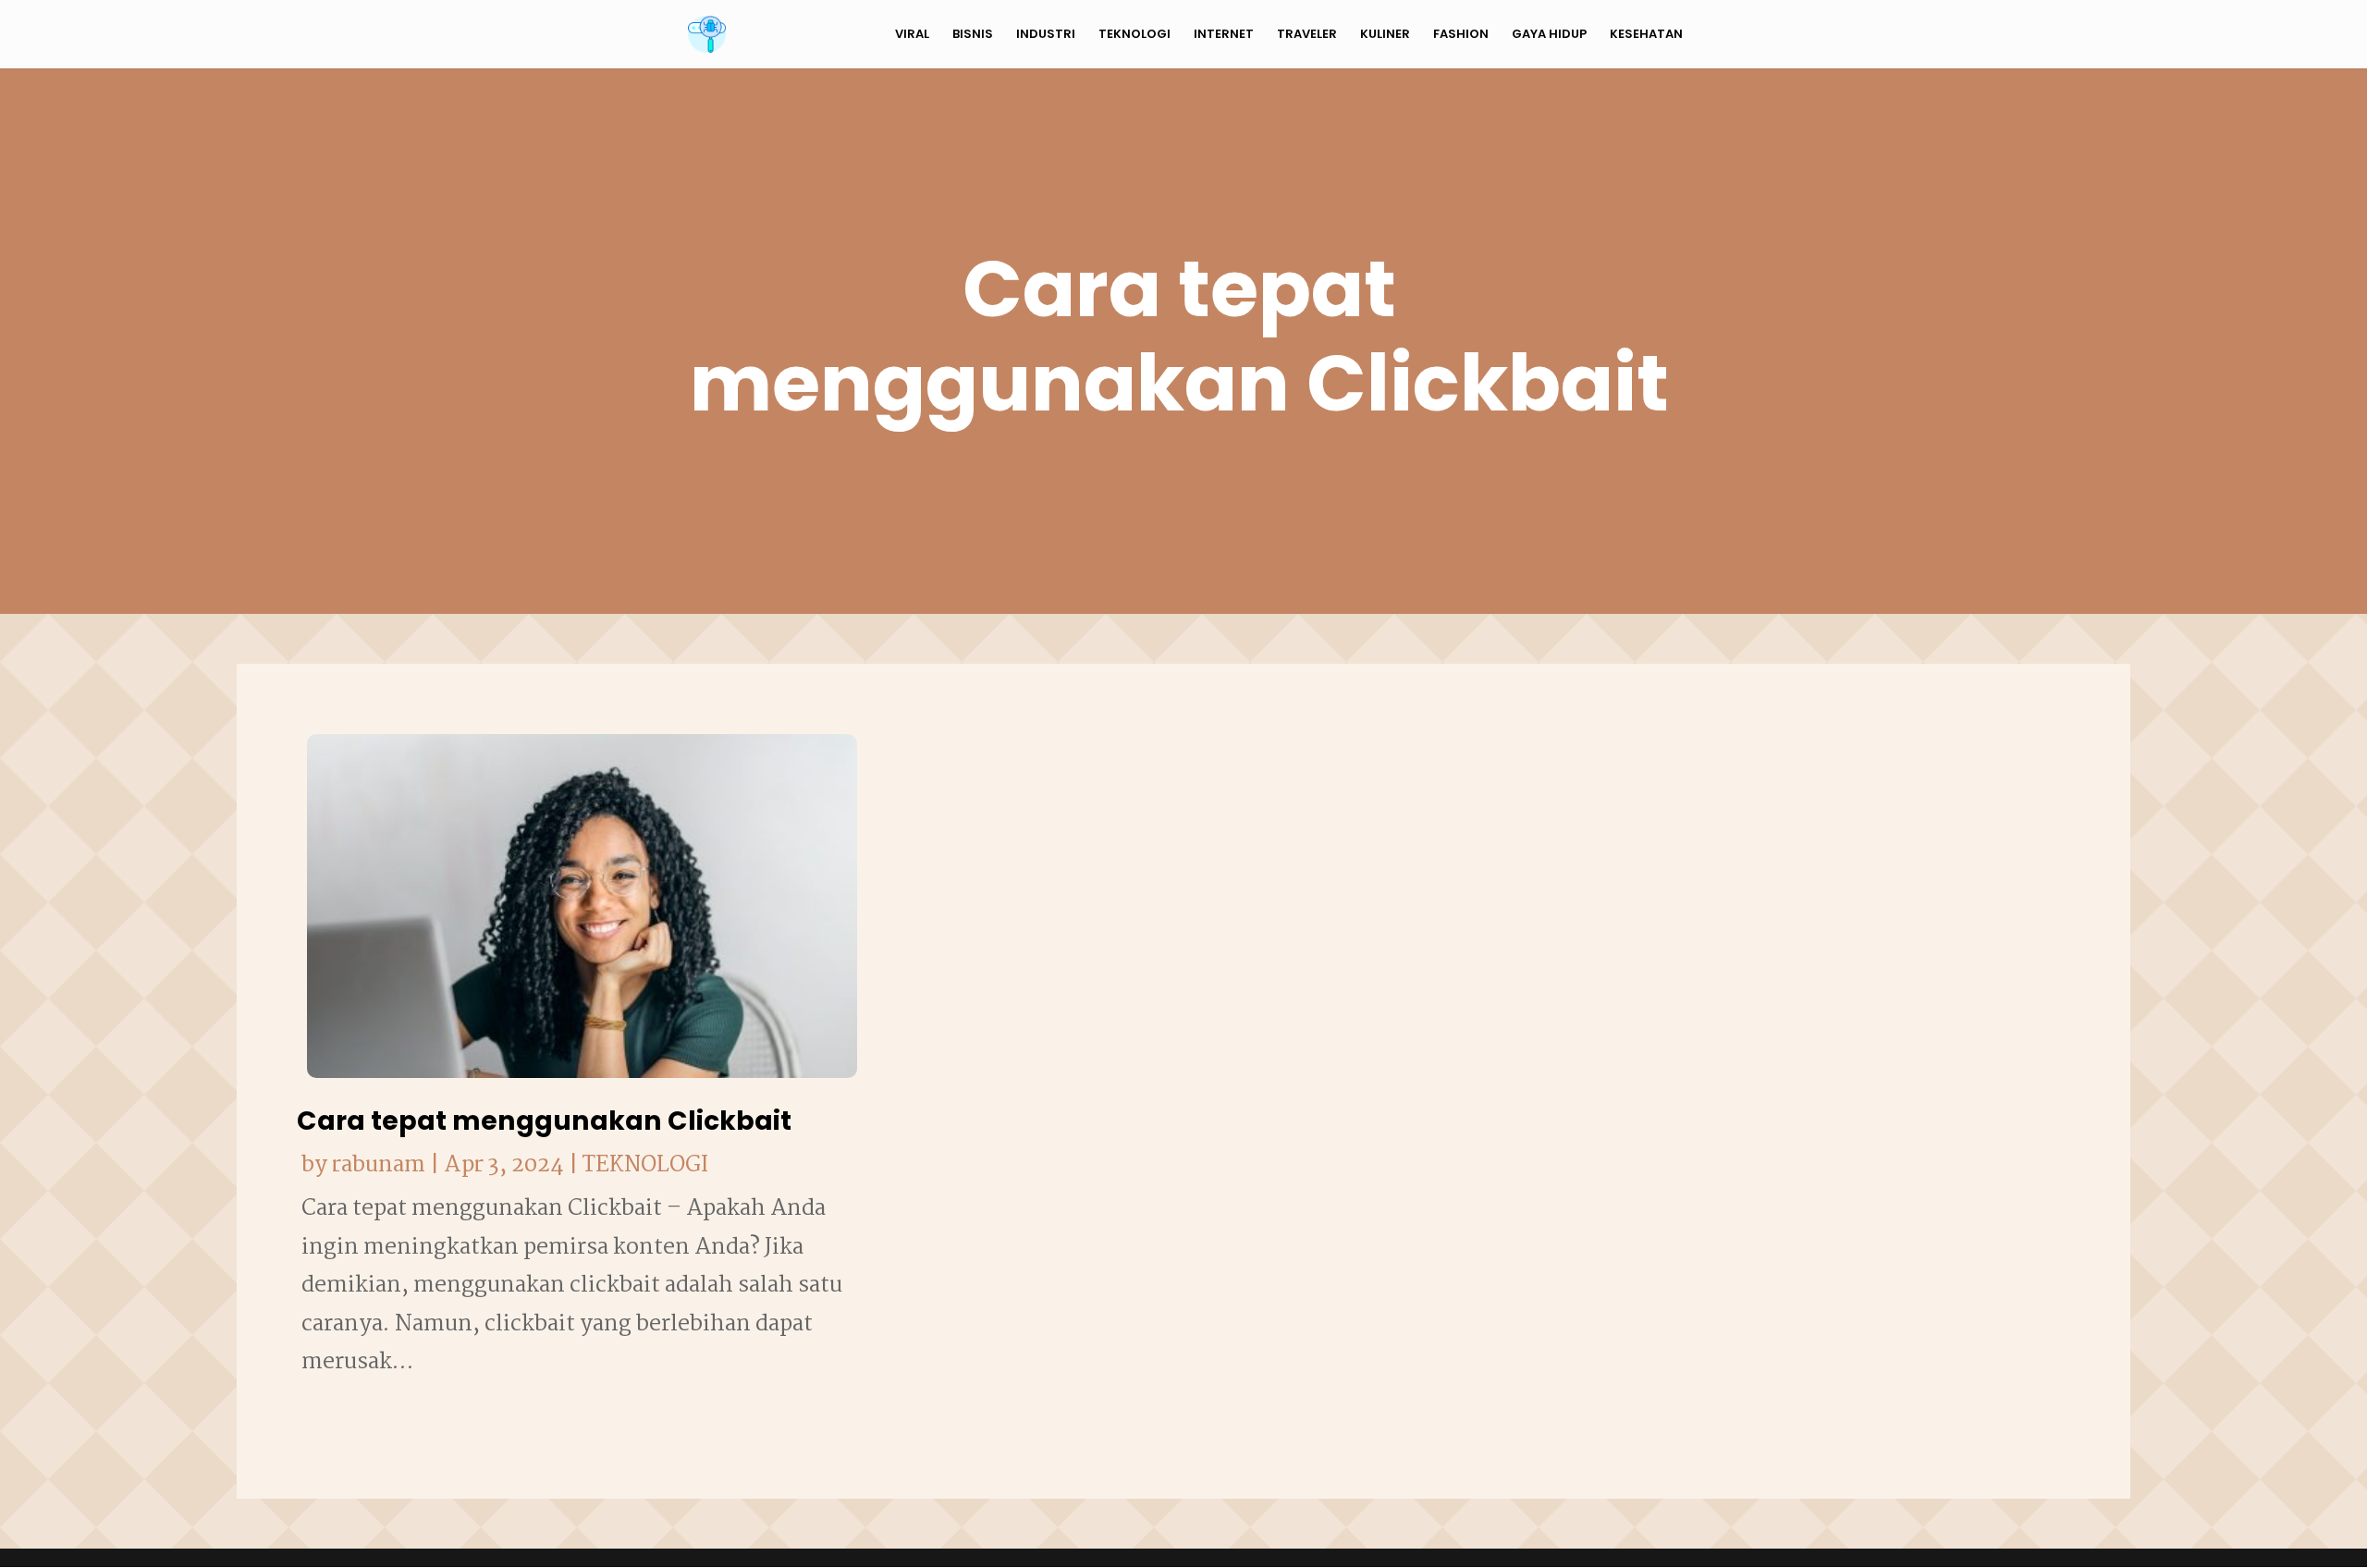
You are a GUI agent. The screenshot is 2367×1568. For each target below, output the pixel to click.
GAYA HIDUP (1549, 35)
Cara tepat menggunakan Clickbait (544, 1121)
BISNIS (973, 35)
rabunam (379, 1165)
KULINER (1385, 35)
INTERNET (1224, 35)
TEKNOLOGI (1134, 35)
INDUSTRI (1046, 35)
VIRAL (912, 35)
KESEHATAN (1646, 35)
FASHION (1461, 35)
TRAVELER (1307, 35)
